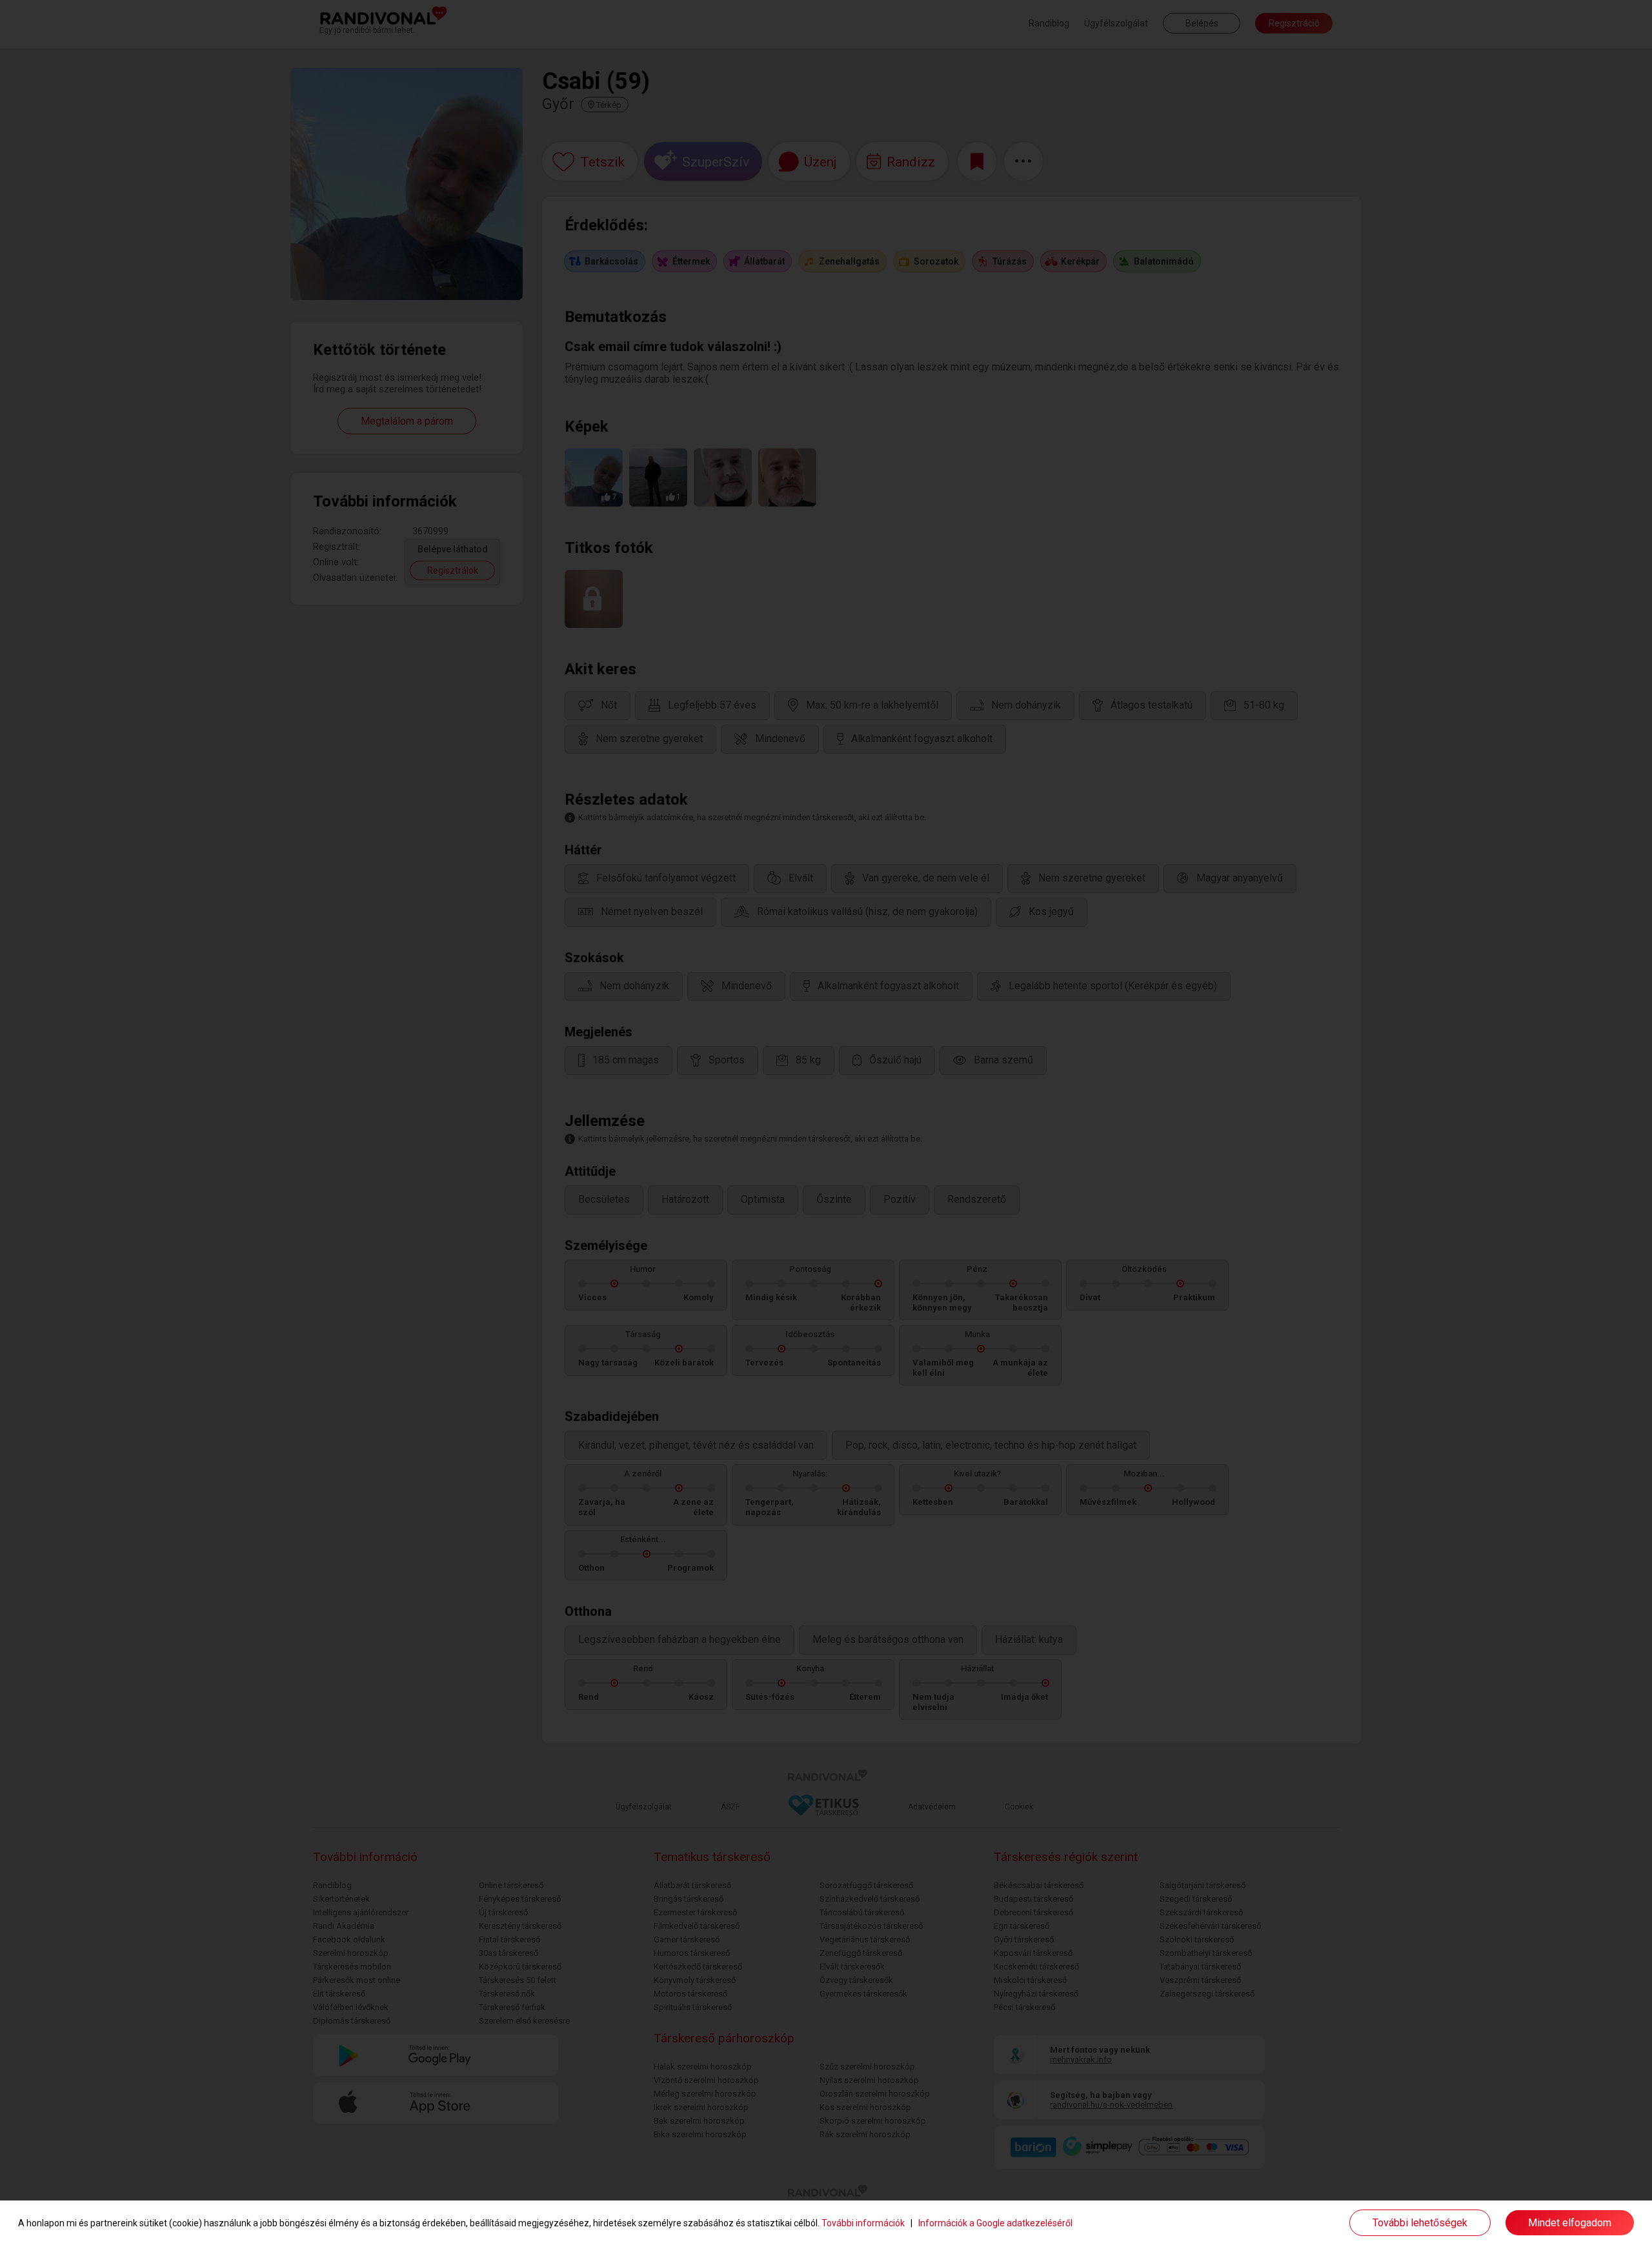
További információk (863, 2223)
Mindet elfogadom (1570, 2223)
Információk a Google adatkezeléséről (995, 2223)
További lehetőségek (1420, 2223)
